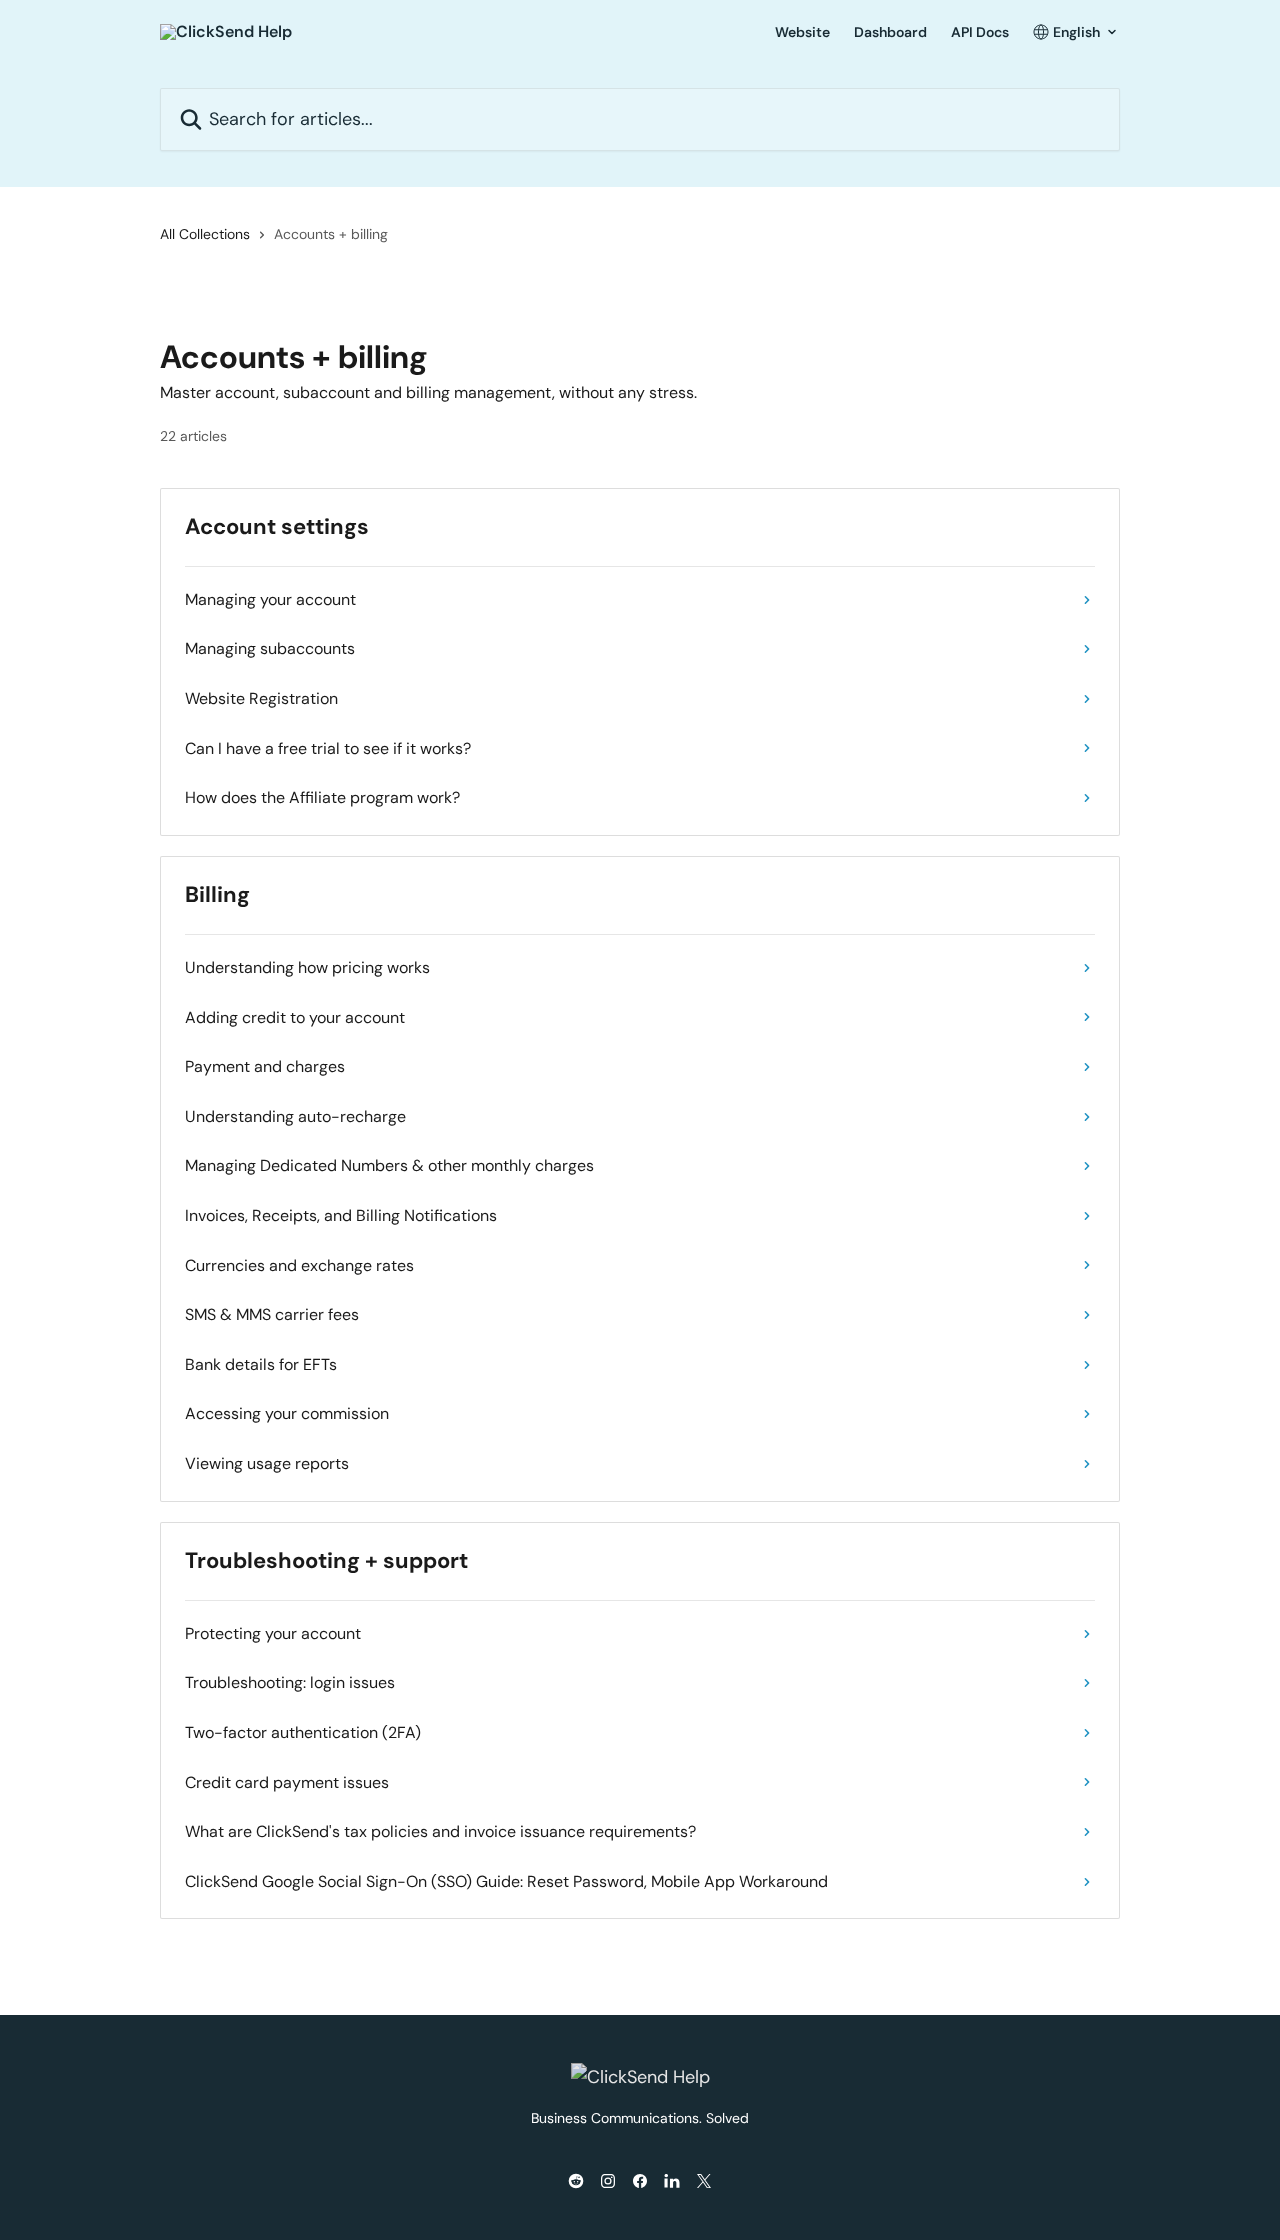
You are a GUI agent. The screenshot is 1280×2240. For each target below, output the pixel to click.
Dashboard (890, 32)
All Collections (205, 234)
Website (802, 32)
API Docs (980, 32)
